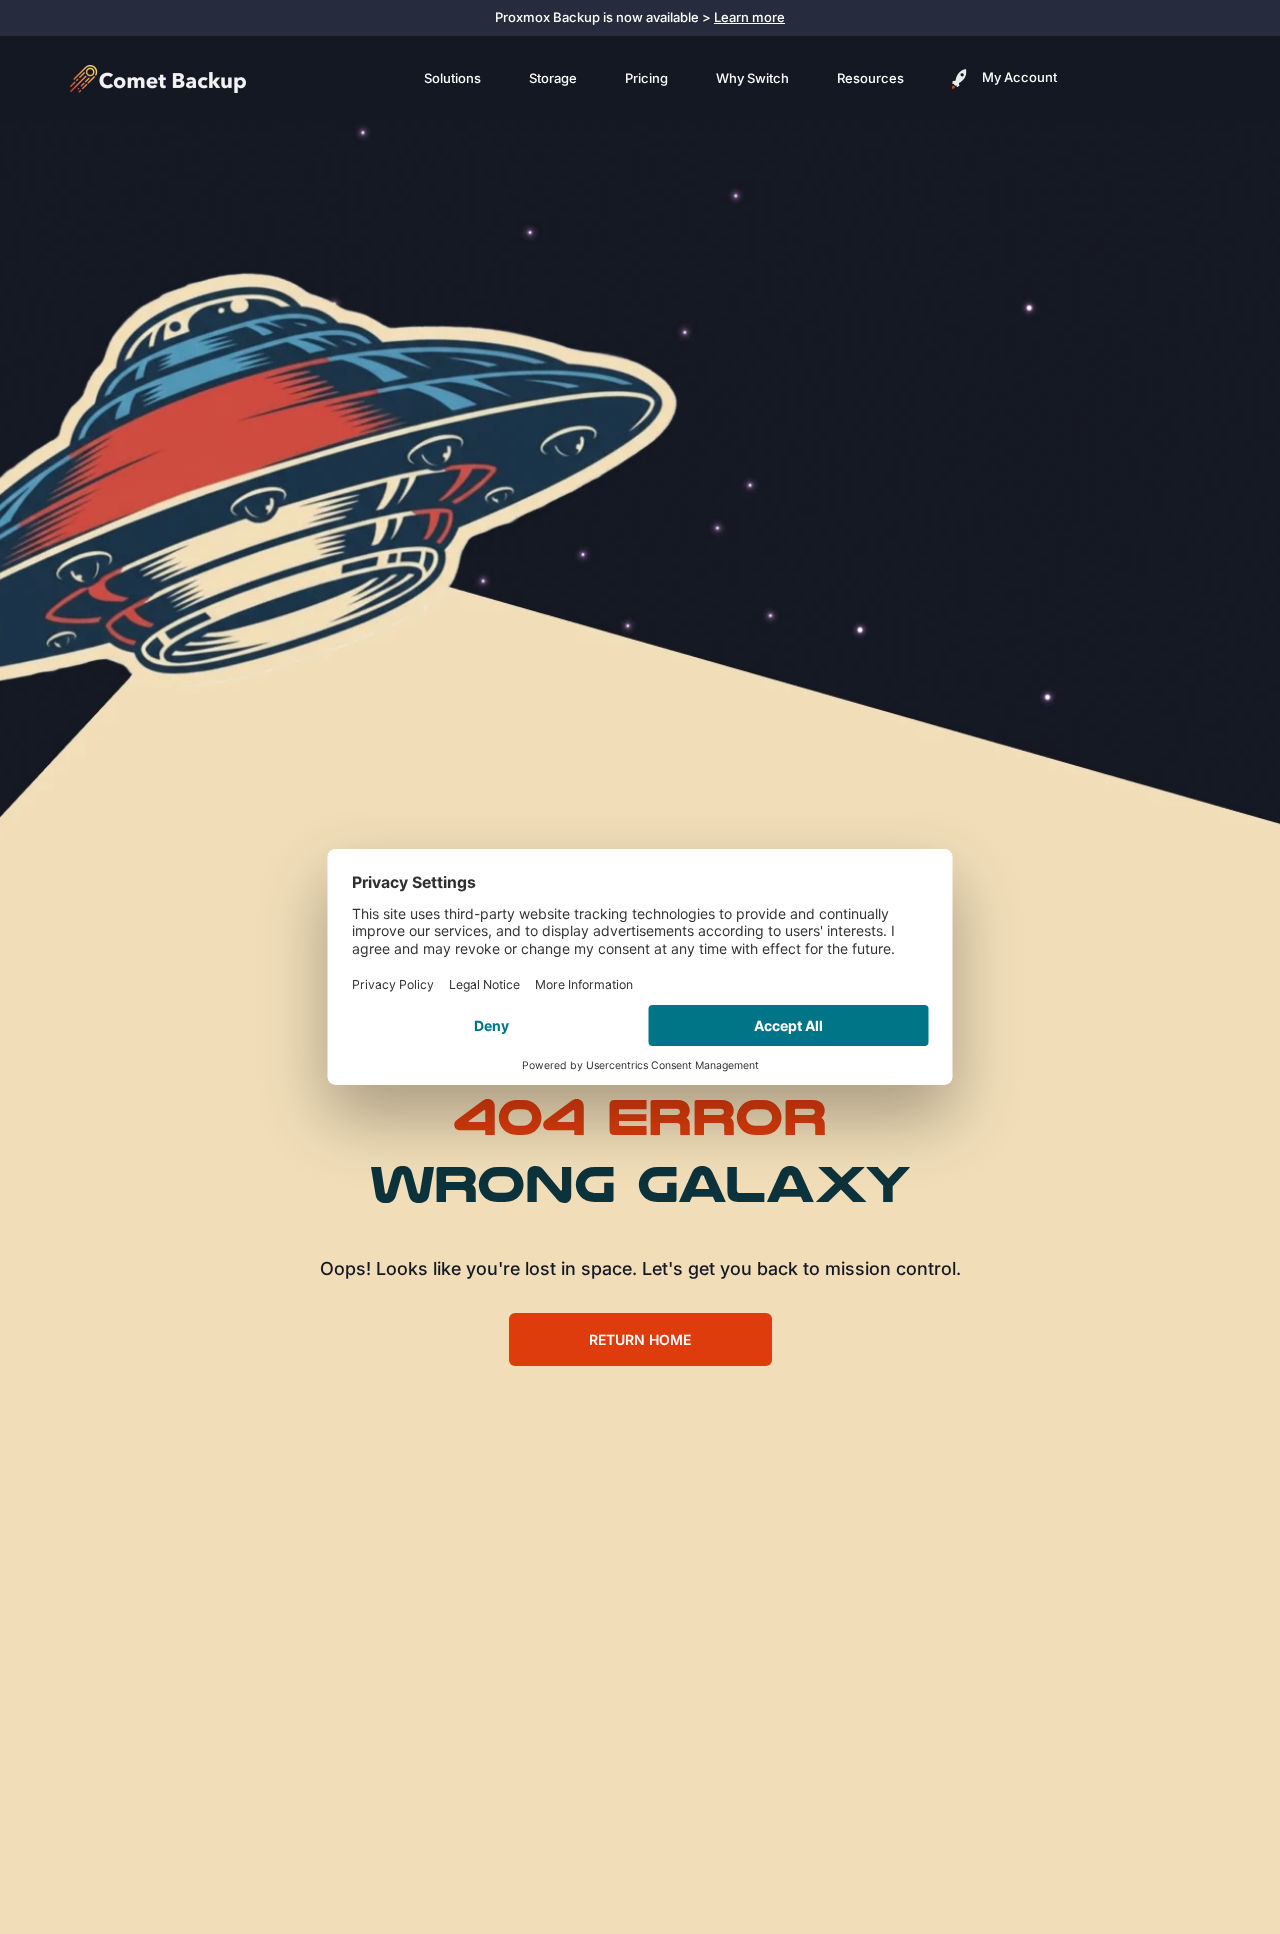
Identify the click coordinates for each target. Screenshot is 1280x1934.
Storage (553, 78)
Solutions (452, 78)
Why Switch (752, 78)
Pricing (646, 78)
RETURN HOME (640, 1339)
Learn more (749, 17)
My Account (1018, 77)
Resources (870, 78)
